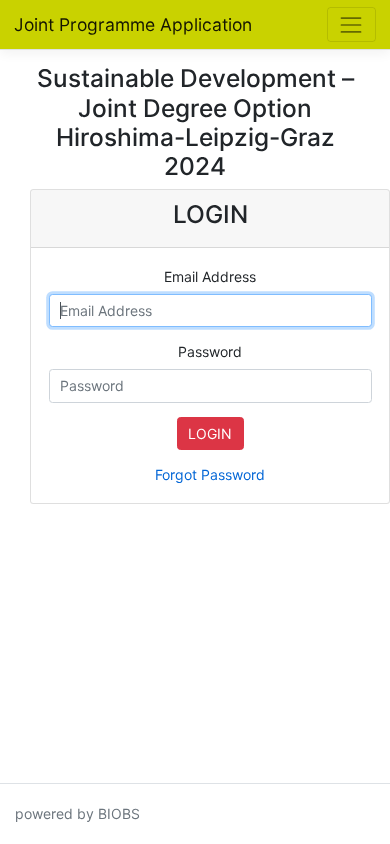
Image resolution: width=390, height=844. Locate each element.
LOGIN (210, 433)
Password (210, 351)
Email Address (210, 276)
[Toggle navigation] (351, 24)
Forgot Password (210, 474)
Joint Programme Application (133, 24)
